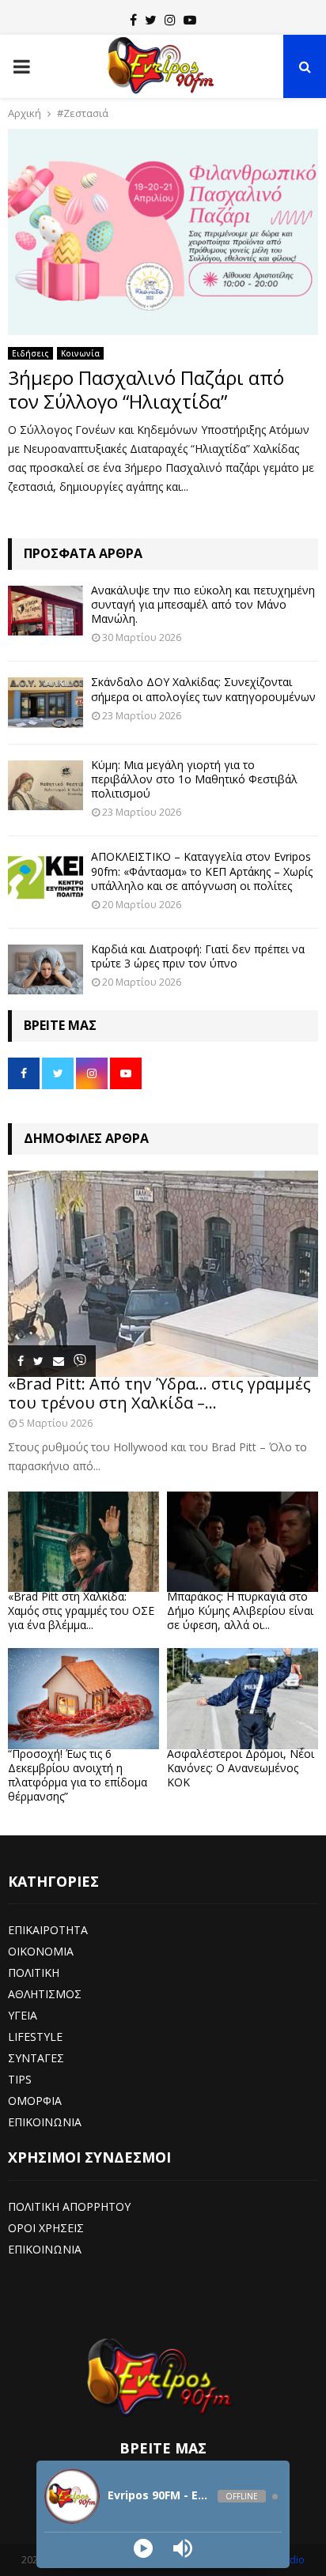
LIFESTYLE (35, 2037)
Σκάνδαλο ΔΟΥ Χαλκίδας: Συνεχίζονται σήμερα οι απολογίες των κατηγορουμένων (203, 689)
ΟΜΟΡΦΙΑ (35, 2101)
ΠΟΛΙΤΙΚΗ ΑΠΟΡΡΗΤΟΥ (69, 2206)
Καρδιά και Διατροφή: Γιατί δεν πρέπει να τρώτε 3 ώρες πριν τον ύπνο (198, 956)
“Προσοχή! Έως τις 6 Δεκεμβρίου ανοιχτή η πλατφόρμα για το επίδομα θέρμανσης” (78, 1775)
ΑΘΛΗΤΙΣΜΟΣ (45, 1994)
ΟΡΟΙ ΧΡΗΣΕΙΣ (46, 2228)
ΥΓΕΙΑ (23, 2015)
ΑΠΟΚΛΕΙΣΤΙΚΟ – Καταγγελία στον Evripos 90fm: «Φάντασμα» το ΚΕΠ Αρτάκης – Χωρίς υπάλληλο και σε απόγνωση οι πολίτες (202, 871)
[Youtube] (190, 20)
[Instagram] (170, 20)
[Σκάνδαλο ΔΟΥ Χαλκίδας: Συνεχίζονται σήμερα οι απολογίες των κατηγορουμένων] (45, 702)
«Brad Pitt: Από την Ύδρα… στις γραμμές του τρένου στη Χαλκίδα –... (159, 1393)
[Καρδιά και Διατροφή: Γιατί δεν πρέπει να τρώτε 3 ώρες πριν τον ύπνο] (45, 969)
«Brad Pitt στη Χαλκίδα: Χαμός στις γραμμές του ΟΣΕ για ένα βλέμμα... (81, 1610)
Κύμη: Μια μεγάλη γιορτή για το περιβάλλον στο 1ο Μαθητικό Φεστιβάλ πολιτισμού (194, 779)
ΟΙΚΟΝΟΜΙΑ (41, 1951)
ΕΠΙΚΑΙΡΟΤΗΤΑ (48, 1930)
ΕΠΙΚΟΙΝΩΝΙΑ (45, 2122)
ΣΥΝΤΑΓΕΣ (36, 2058)
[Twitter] (151, 20)
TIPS (20, 2079)
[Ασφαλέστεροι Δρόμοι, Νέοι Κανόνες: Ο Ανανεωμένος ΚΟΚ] (243, 1698)
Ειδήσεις (30, 353)
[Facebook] (133, 20)
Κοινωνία (80, 353)
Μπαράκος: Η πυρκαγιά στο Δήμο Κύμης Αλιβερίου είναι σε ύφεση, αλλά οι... (240, 1610)
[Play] (143, 2548)
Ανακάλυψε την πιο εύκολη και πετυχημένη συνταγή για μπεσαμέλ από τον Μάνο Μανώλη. (203, 604)
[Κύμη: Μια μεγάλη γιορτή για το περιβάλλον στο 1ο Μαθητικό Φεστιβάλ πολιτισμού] (45, 785)
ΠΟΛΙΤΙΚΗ (34, 1973)
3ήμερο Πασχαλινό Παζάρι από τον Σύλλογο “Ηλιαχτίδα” (146, 389)
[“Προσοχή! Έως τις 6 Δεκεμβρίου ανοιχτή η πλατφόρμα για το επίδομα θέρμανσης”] (83, 1698)
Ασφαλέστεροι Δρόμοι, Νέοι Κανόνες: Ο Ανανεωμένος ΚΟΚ (241, 1768)
